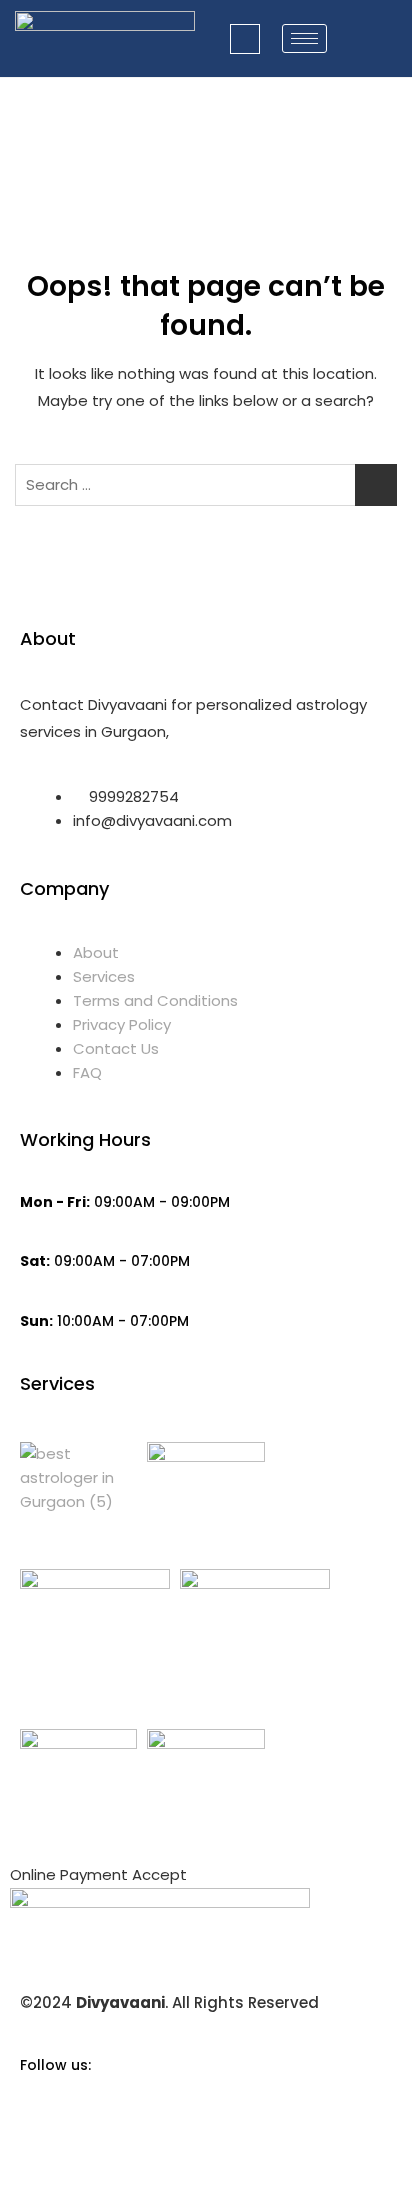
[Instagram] (206, 2152)
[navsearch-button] (245, 39)
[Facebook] (206, 2108)
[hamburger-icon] (304, 38)
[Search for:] (206, 485)
